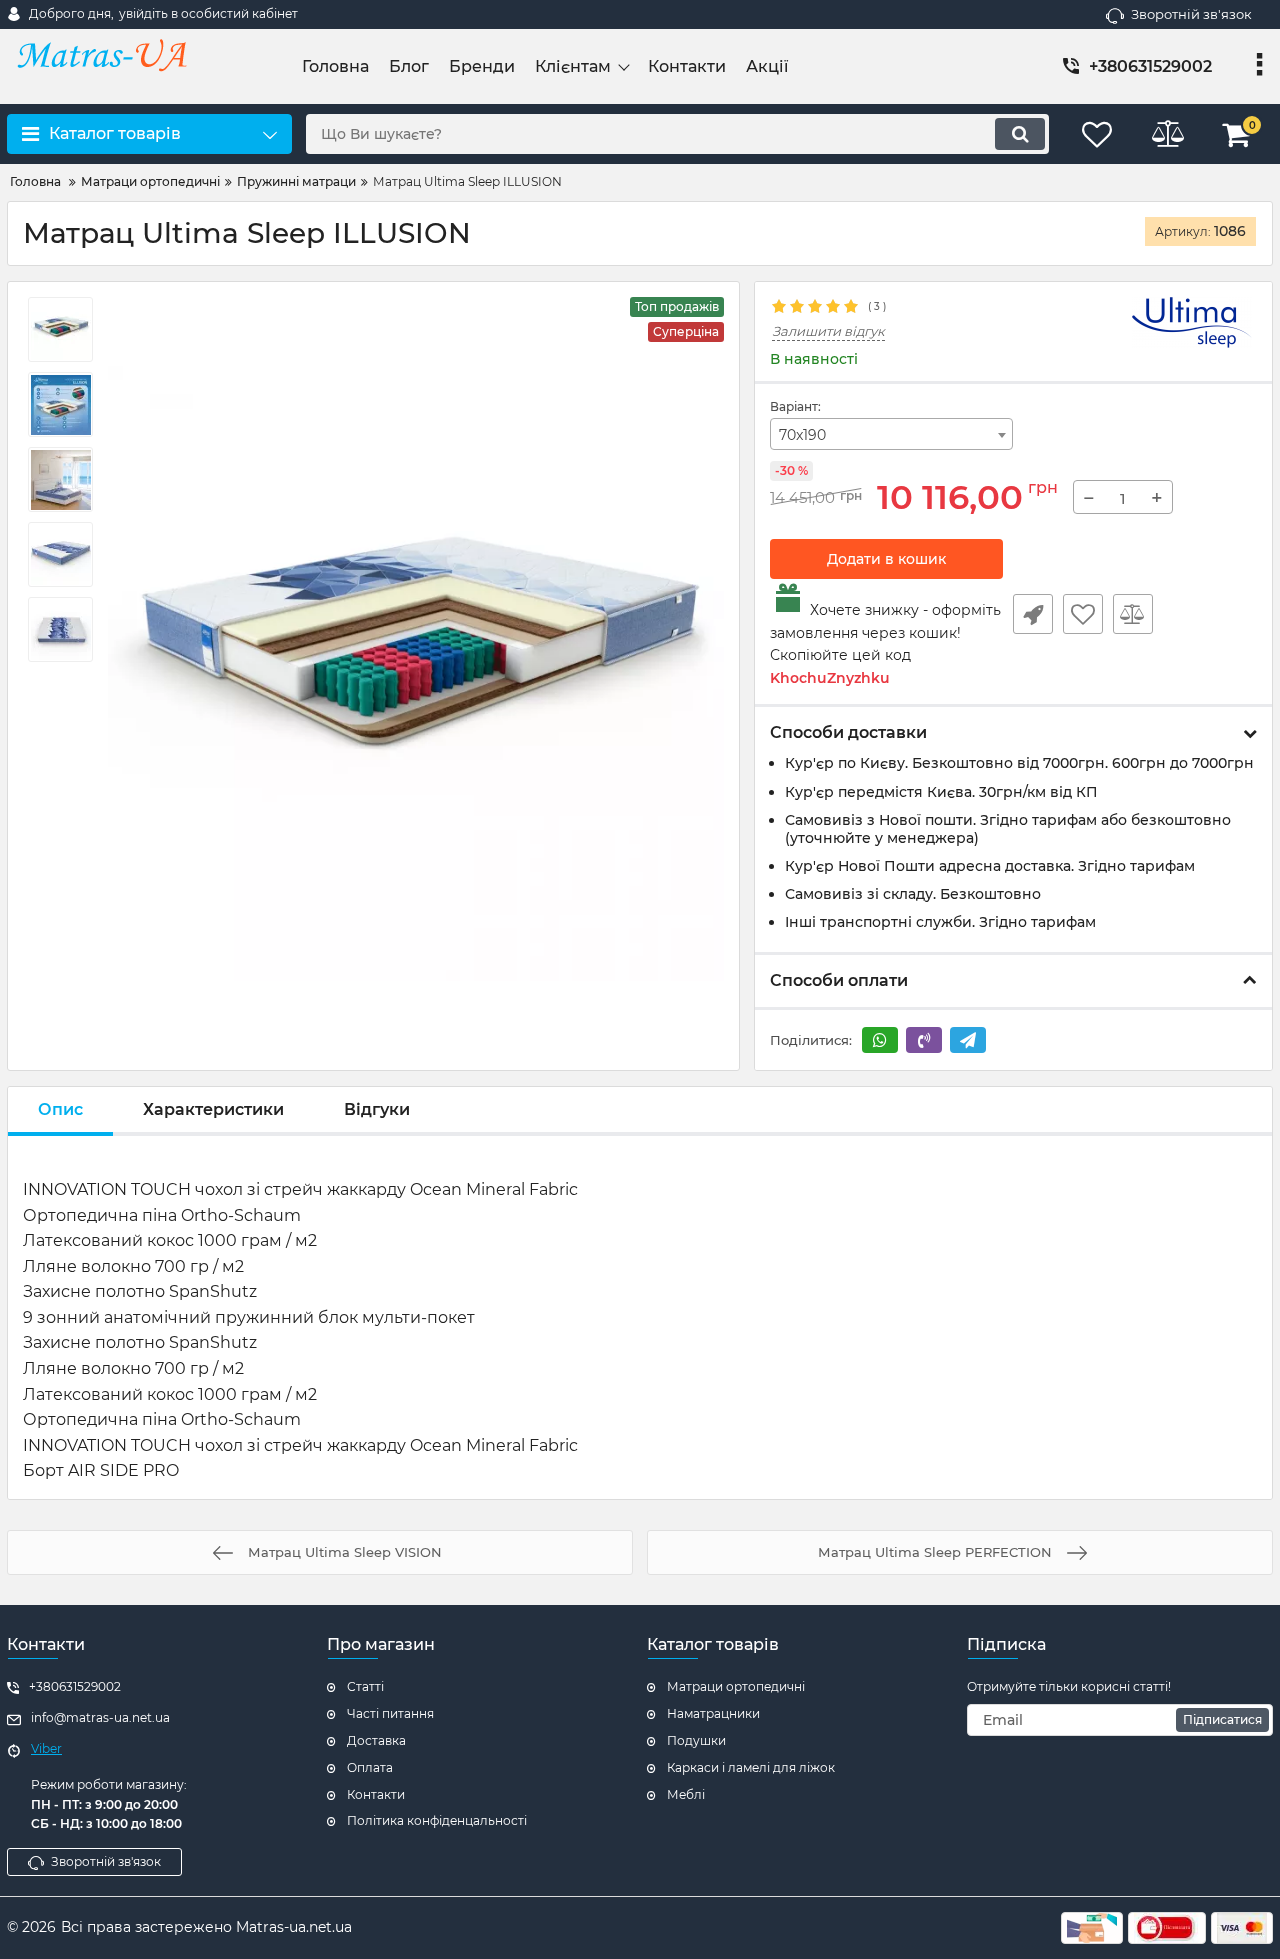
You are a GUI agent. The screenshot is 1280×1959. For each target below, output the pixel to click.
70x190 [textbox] (802, 435)
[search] (1020, 134)
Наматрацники (713, 1713)
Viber (46, 1748)
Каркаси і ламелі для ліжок (751, 1767)
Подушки (696, 1740)
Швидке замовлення (1033, 614)
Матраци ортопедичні (736, 1686)
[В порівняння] (1133, 614)
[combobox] (892, 434)
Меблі (686, 1794)
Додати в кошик (886, 559)
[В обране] (1083, 614)
